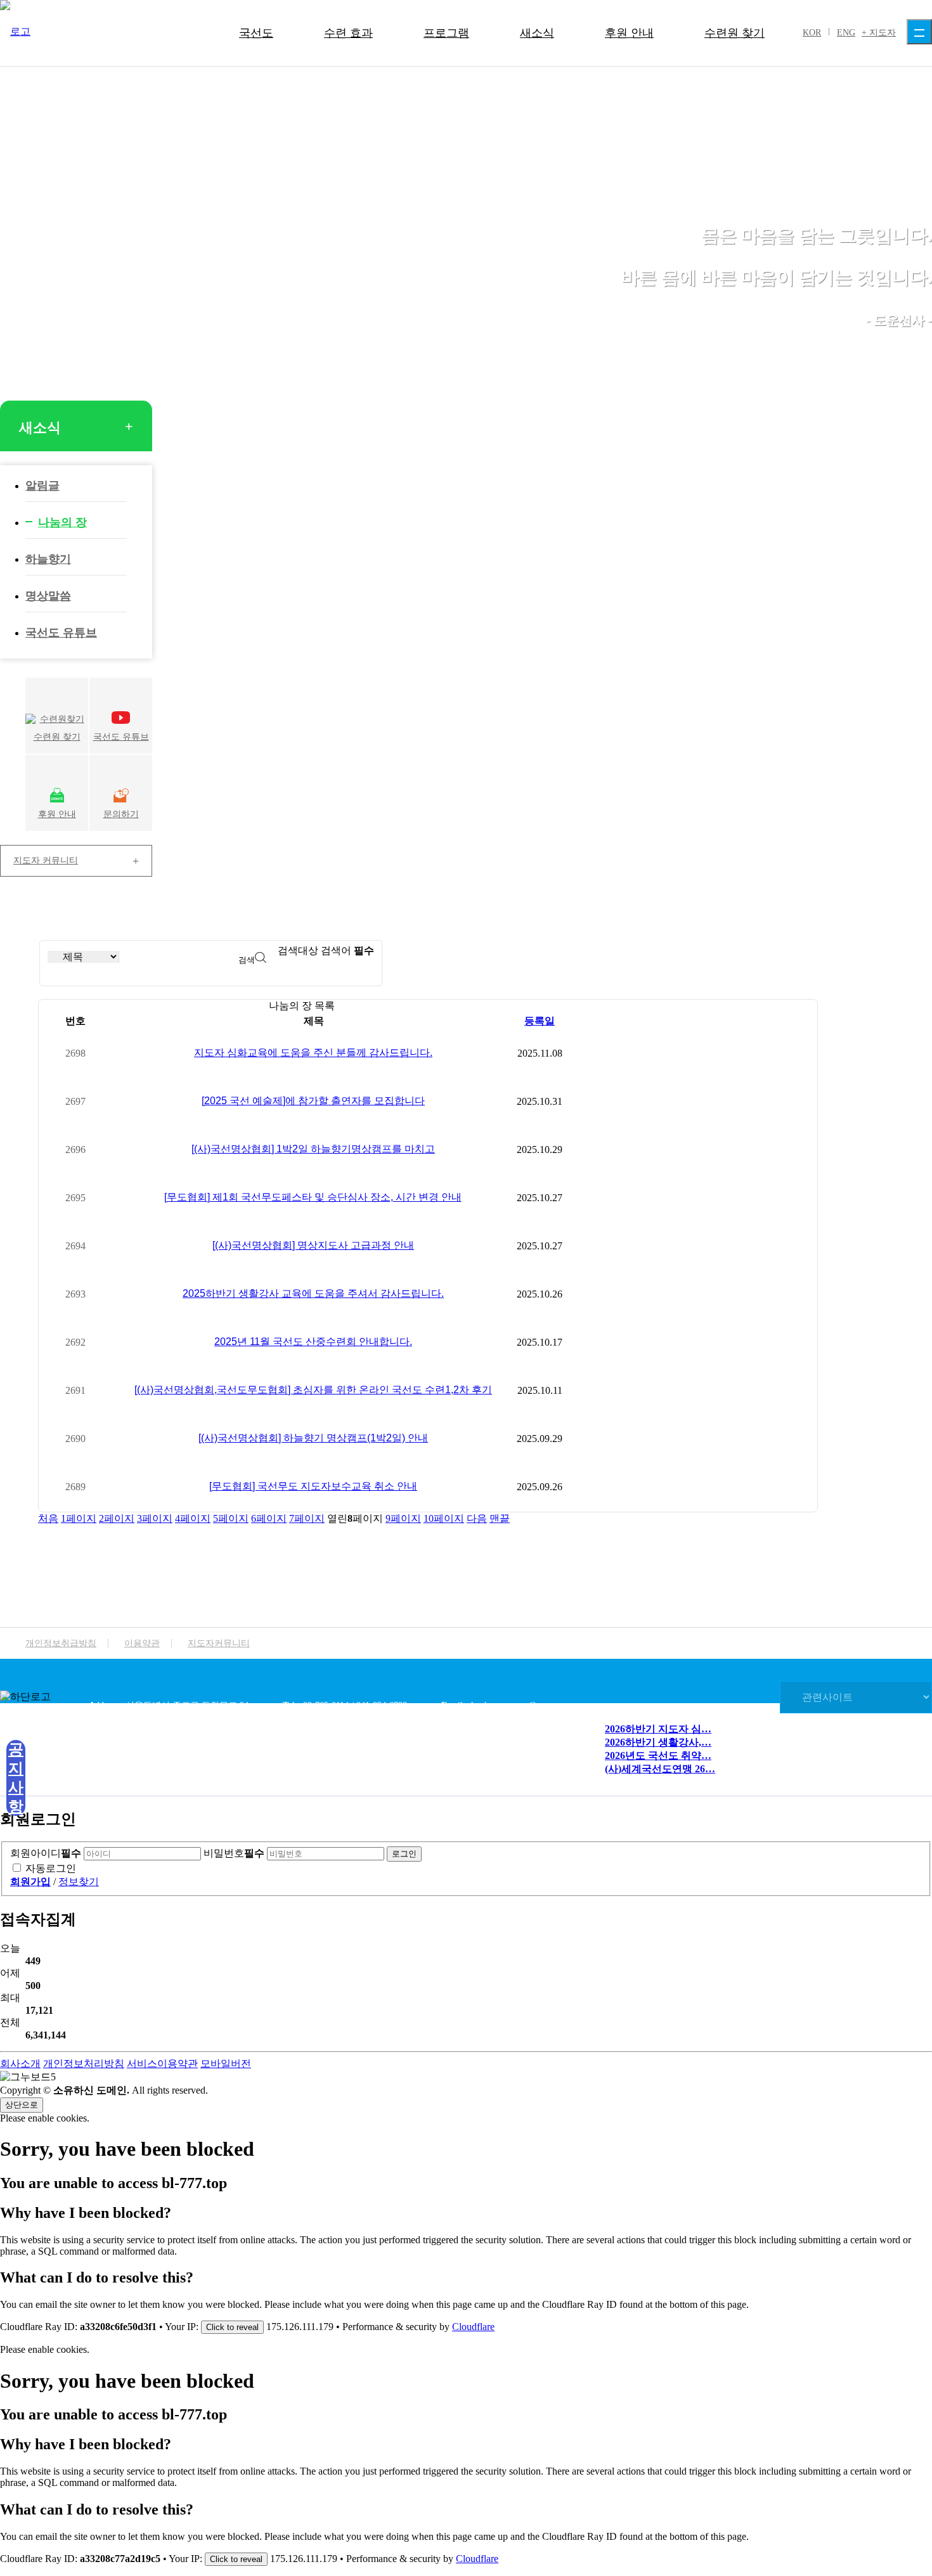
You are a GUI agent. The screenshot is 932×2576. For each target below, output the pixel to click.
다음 (477, 1518)
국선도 (256, 33)
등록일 (540, 1021)
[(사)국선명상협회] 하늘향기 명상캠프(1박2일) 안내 (313, 1438)
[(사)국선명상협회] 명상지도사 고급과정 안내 (313, 1245)
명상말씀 (48, 596)
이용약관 (142, 1643)
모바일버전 (226, 2064)
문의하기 (121, 814)
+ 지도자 (879, 33)
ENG (846, 33)
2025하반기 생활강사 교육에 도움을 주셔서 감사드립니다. (313, 1293)
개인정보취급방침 (61, 1643)
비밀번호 (234, 1853)
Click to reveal (232, 2327)
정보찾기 (79, 1882)
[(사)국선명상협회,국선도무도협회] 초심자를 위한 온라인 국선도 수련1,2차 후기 (313, 1390)
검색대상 (298, 950)
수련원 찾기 (735, 33)
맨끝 (500, 1518)
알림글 (42, 486)
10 (444, 1518)
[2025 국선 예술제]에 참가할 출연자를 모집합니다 (313, 1101)
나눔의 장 (62, 522)
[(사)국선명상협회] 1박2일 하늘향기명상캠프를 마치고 (313, 1149)
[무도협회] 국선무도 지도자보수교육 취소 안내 (313, 1486)
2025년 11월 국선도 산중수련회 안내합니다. (313, 1342)
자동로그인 (51, 1868)
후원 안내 (629, 33)
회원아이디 (46, 1853)
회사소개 (20, 2064)
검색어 (347, 950)
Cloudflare (473, 2327)
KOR (812, 33)
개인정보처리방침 (84, 2064)
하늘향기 (48, 559)
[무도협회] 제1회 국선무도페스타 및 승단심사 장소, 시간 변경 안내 (313, 1197)
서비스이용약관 (162, 2064)
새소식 (537, 33)
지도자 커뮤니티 (46, 860)
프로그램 (446, 33)
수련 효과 (348, 33)
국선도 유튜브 (61, 633)
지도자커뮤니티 (219, 1643)
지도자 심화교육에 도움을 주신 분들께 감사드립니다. (313, 1053)
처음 (48, 1518)
